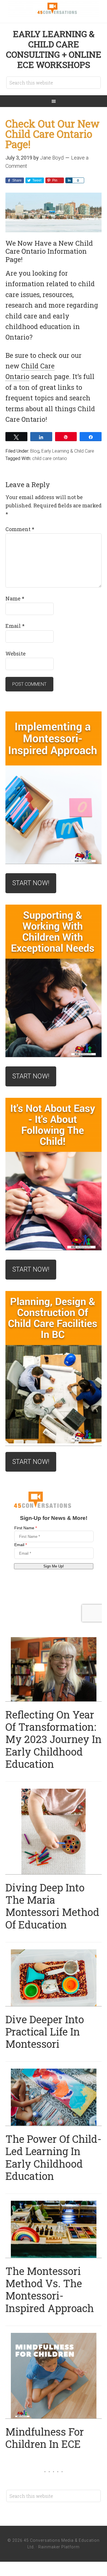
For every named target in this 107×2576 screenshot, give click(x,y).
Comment (20, 529)
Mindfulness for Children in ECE (45, 2438)
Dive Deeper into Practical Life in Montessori (45, 2032)
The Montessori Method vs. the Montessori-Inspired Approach (50, 2289)
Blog (35, 451)
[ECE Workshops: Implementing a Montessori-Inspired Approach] (54, 788)
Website (16, 653)
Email (15, 626)
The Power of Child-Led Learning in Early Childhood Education (53, 2157)
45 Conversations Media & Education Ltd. (54, 9)
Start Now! (31, 883)
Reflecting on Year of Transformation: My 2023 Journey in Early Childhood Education (53, 1739)
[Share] (69, 180)
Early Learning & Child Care (68, 451)
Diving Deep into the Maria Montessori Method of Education (52, 1906)
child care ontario (50, 458)
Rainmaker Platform (59, 2547)
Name (15, 598)
